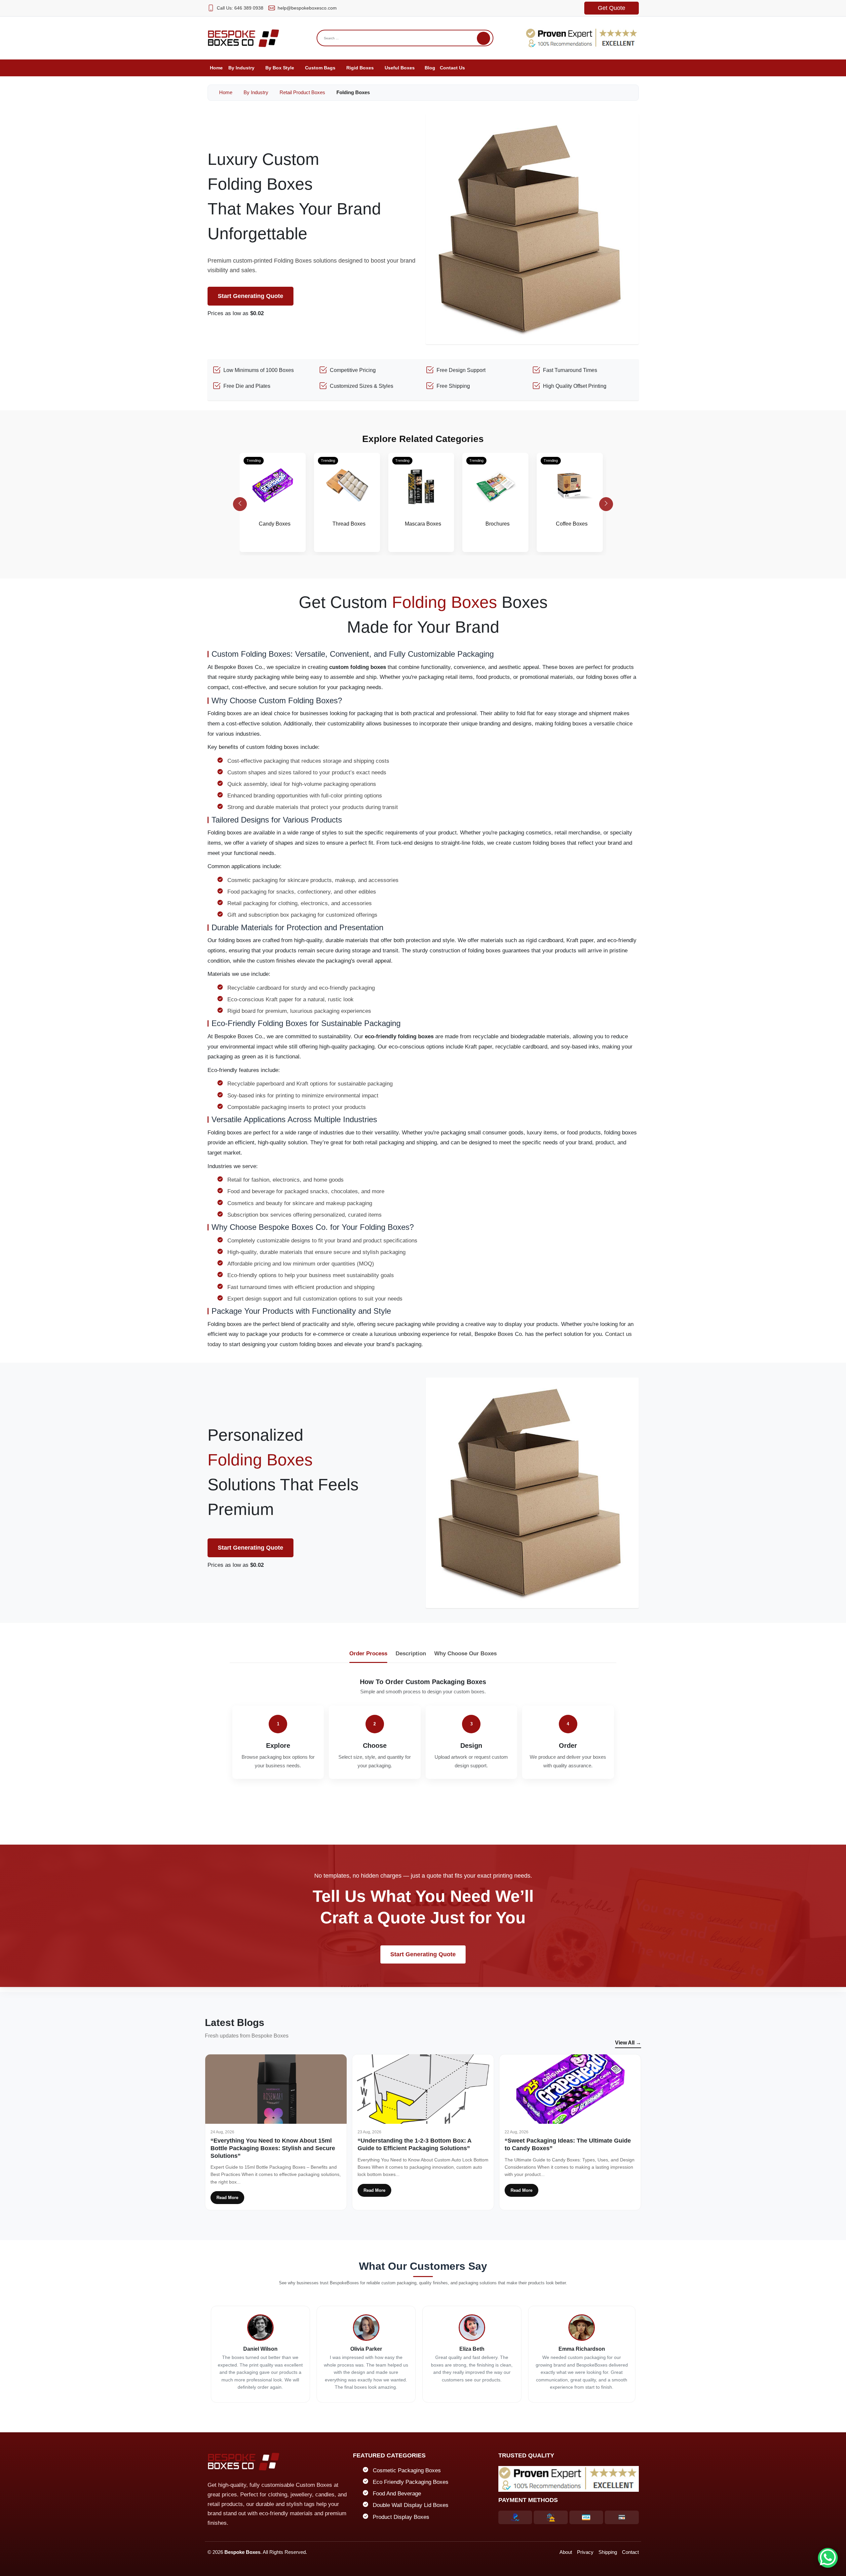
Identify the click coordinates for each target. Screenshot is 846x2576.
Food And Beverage (397, 2494)
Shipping (608, 2552)
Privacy (585, 2552)
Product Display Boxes (401, 2517)
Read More (227, 2198)
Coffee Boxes (572, 524)
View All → (628, 2043)
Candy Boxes (275, 524)
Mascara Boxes (423, 524)
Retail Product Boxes (302, 92)
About (566, 2552)
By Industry (256, 92)
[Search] (483, 38)
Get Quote (612, 8)
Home (225, 92)
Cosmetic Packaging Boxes (407, 2470)
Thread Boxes (349, 524)
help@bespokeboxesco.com (307, 8)
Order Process (368, 1654)
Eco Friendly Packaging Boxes (411, 2482)
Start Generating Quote (250, 296)
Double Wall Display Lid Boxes (411, 2505)
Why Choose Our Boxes (465, 1654)
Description (411, 1654)
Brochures (498, 524)
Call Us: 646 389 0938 (240, 8)
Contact (630, 2552)
